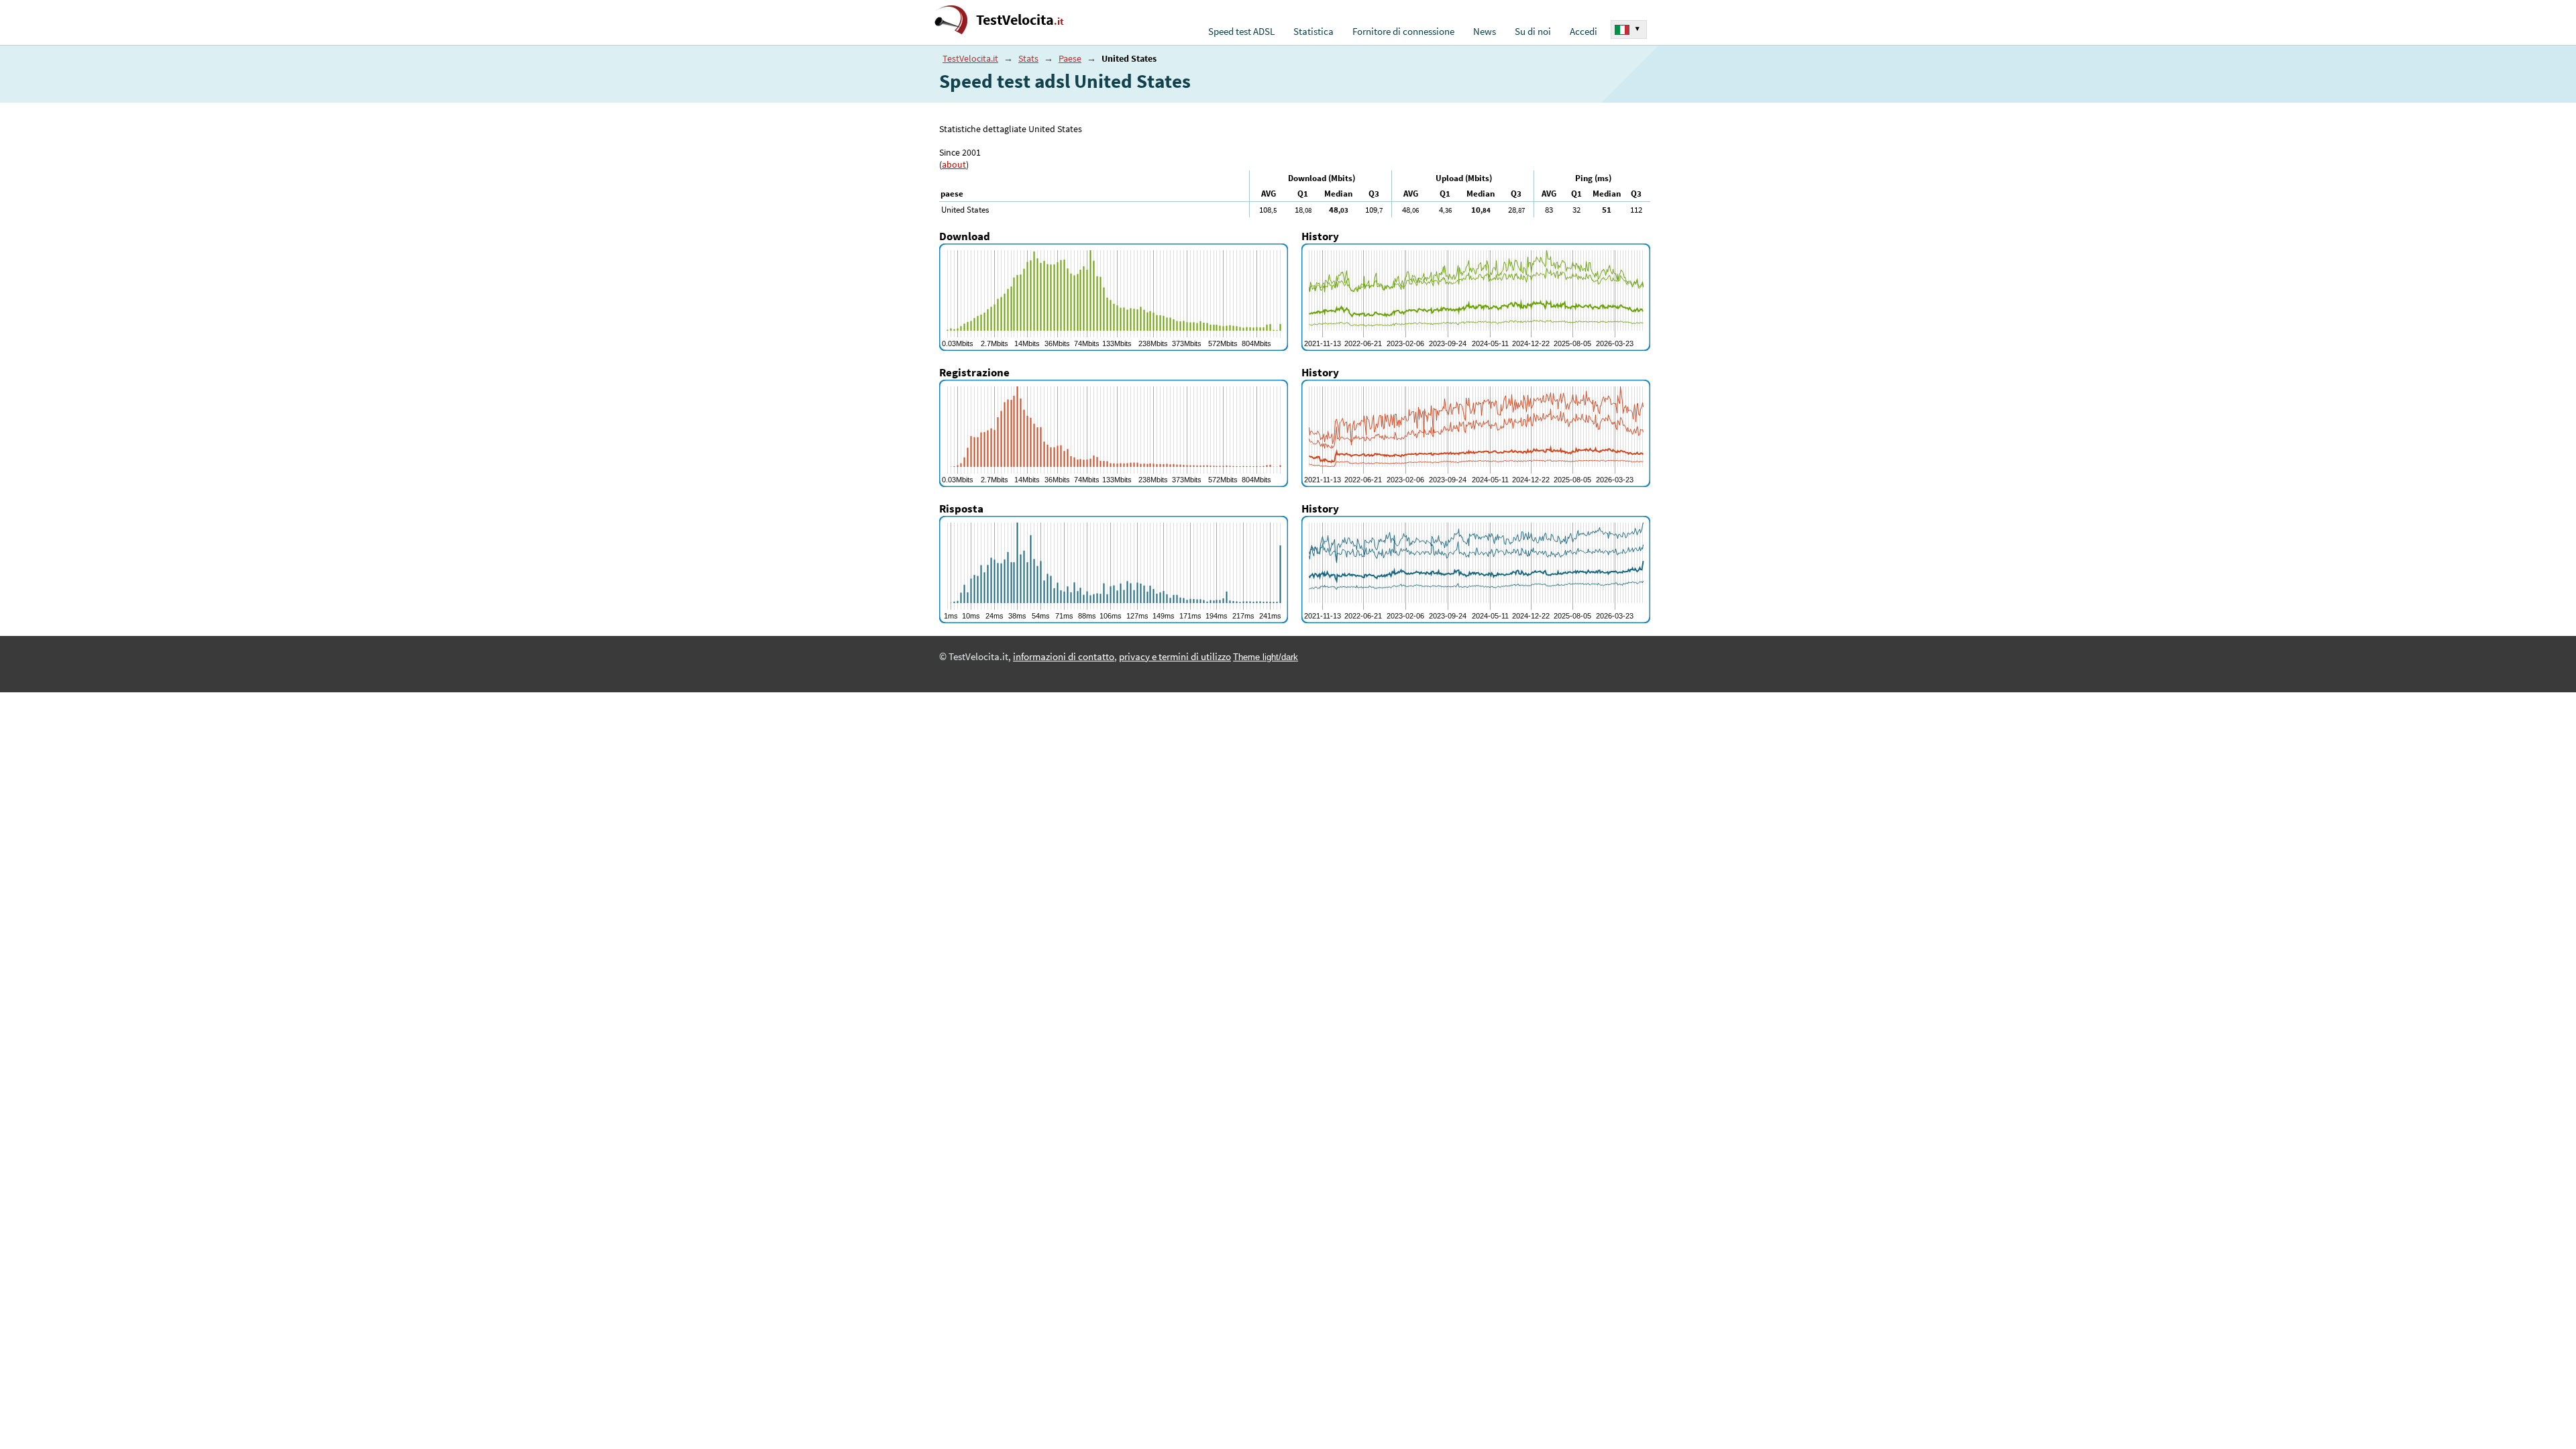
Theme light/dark (1266, 657)
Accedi (1584, 32)
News (1485, 32)
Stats (1028, 58)
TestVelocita (1020, 20)
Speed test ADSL (1241, 32)
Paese (1070, 58)
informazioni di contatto (1064, 657)
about (954, 164)
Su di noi (1533, 32)
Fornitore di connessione (1403, 32)
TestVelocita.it (970, 58)
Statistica (1313, 32)
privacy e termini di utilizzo (1175, 657)
